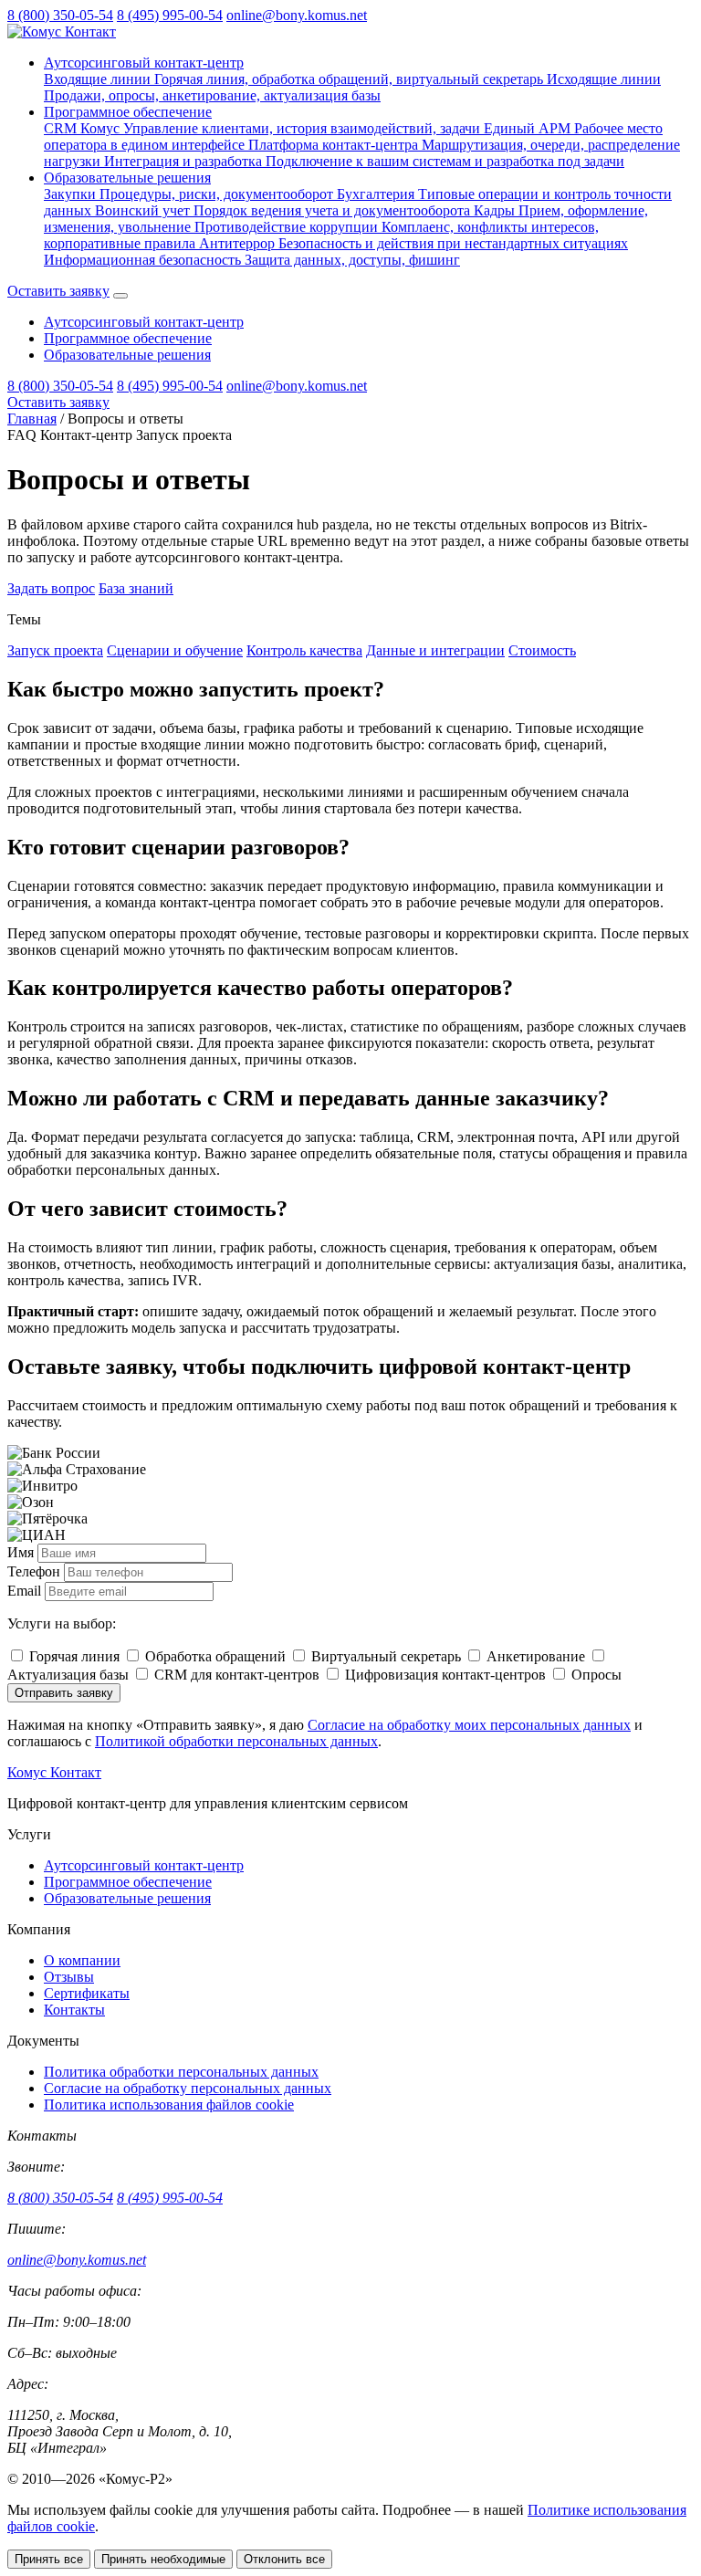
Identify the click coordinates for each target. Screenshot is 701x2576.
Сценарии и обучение (175, 650)
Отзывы (69, 1977)
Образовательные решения (127, 178)
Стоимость (542, 650)
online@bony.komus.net (297, 15)
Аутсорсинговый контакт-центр (144, 63)
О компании (82, 1960)
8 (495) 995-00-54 (170, 15)
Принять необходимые (163, 2559)
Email (24, 1591)
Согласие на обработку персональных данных (188, 2088)
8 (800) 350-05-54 (60, 15)
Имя (21, 1552)
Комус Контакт (54, 1772)
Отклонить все (284, 2559)
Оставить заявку (58, 291)
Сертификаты (87, 1993)
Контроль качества (304, 650)
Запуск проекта (55, 650)
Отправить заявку (64, 1693)
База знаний (136, 588)
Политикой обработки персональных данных (236, 1741)
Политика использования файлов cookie (169, 2105)
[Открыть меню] (120, 296)
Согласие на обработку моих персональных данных (469, 1725)
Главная (32, 419)
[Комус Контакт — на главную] (62, 31)
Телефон (34, 1571)
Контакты (74, 2010)
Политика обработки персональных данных (181, 2072)
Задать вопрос (51, 588)
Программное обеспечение (128, 112)
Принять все (49, 2559)
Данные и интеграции (435, 650)
